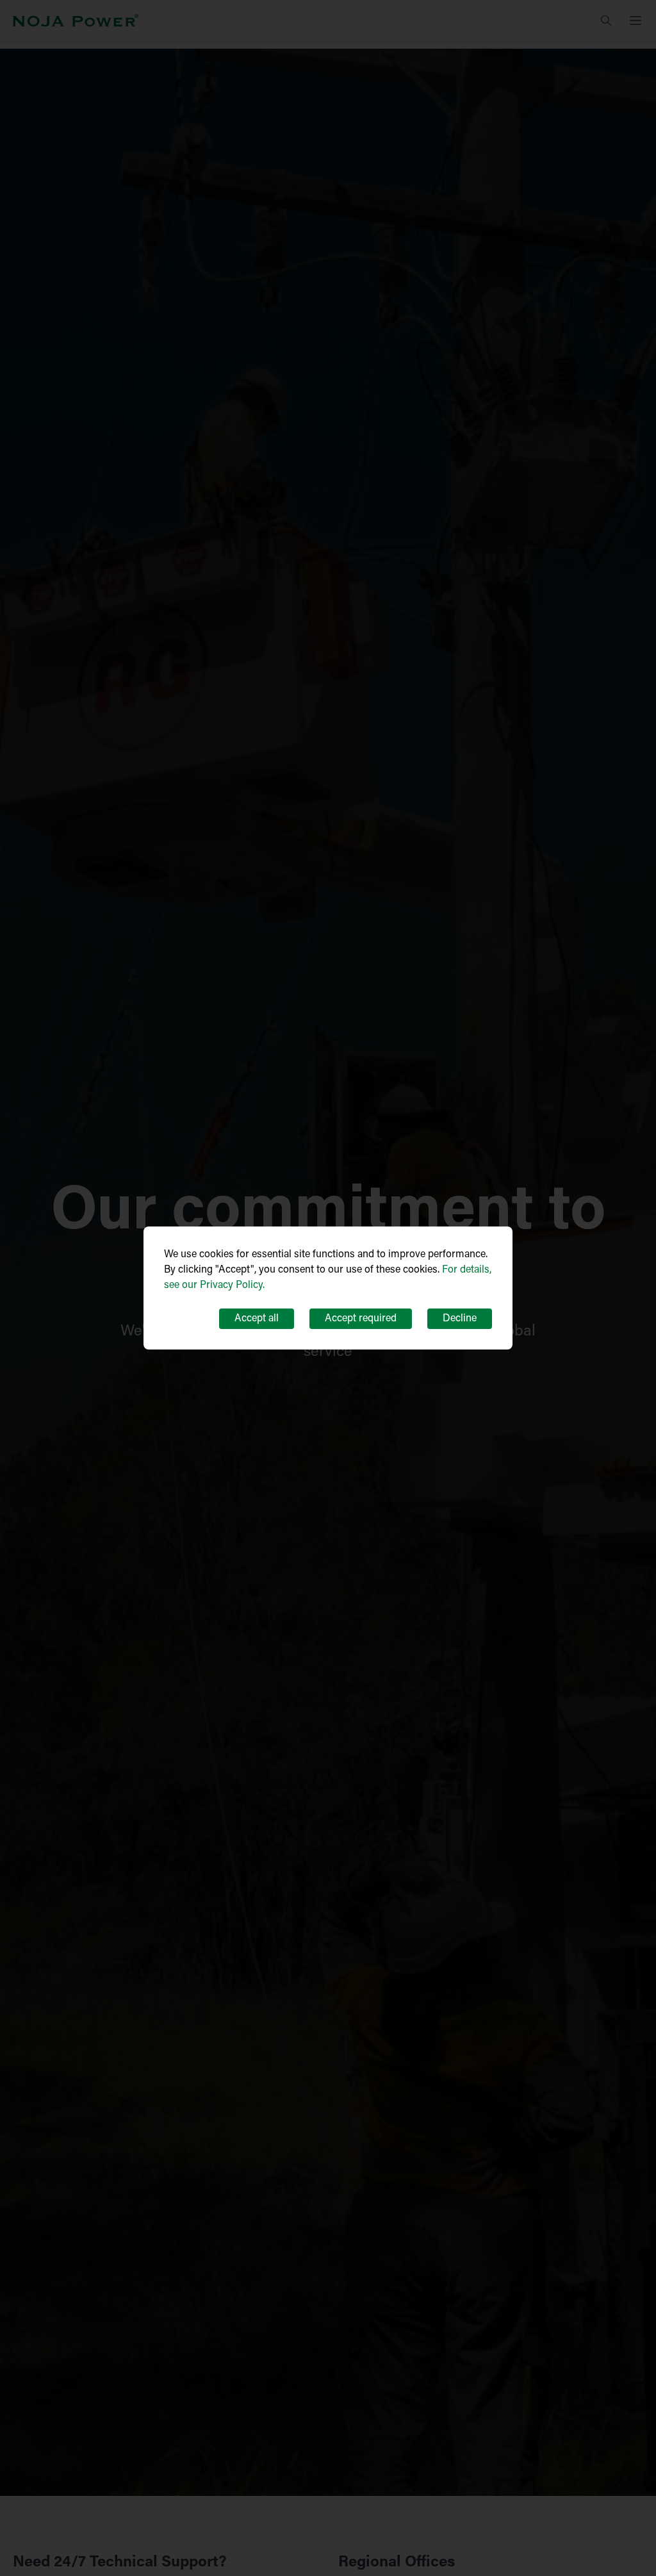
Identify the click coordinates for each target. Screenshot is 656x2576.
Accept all (257, 1319)
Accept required (361, 1319)
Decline (460, 1319)
